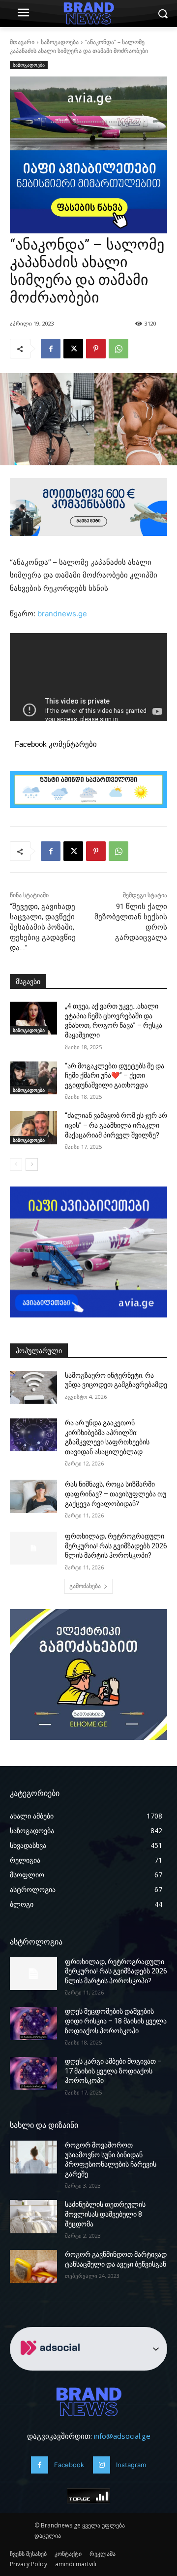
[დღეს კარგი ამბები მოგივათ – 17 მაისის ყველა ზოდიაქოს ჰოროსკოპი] (33, 2073)
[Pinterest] (96, 349)
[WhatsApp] (118, 349)
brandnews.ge (62, 614)
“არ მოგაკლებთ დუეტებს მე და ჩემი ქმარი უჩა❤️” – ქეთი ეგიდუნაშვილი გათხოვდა (115, 1075)
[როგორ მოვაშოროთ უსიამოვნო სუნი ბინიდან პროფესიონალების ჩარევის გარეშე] (33, 2157)
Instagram (131, 2465)
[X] (73, 349)
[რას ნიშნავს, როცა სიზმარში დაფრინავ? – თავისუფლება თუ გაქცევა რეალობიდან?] (33, 1496)
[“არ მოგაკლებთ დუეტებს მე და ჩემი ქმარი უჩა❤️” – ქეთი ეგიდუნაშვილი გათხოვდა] (33, 1078)
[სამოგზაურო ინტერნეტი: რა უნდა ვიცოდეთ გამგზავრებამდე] (33, 1387)
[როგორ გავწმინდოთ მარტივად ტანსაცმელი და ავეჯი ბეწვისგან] (33, 2266)
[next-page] (32, 1164)
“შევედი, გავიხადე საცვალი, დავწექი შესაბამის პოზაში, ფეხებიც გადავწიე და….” (43, 927)
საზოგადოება (60, 42)
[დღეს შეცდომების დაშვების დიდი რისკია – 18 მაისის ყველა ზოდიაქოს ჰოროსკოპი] (33, 2023)
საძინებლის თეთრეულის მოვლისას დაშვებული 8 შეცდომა (105, 2214)
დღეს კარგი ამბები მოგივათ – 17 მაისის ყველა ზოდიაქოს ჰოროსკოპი (113, 2071)
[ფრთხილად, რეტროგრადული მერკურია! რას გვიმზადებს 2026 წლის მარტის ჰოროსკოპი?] (33, 1548)
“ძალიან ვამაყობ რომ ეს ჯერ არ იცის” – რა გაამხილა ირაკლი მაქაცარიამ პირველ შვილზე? (116, 1125)
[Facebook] (51, 349)
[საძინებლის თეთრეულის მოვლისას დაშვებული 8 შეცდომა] (33, 2216)
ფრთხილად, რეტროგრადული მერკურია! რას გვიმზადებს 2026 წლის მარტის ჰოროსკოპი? (116, 1546)
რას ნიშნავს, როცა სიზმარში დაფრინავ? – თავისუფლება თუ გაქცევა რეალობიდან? (116, 1494)
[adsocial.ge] (52, 2365)
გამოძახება (85, 1586)
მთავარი (22, 42)
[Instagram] (102, 2465)
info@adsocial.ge (122, 2436)
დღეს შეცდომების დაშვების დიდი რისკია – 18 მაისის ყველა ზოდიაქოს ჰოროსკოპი (116, 2021)
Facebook (69, 2465)
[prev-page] (16, 1164)
